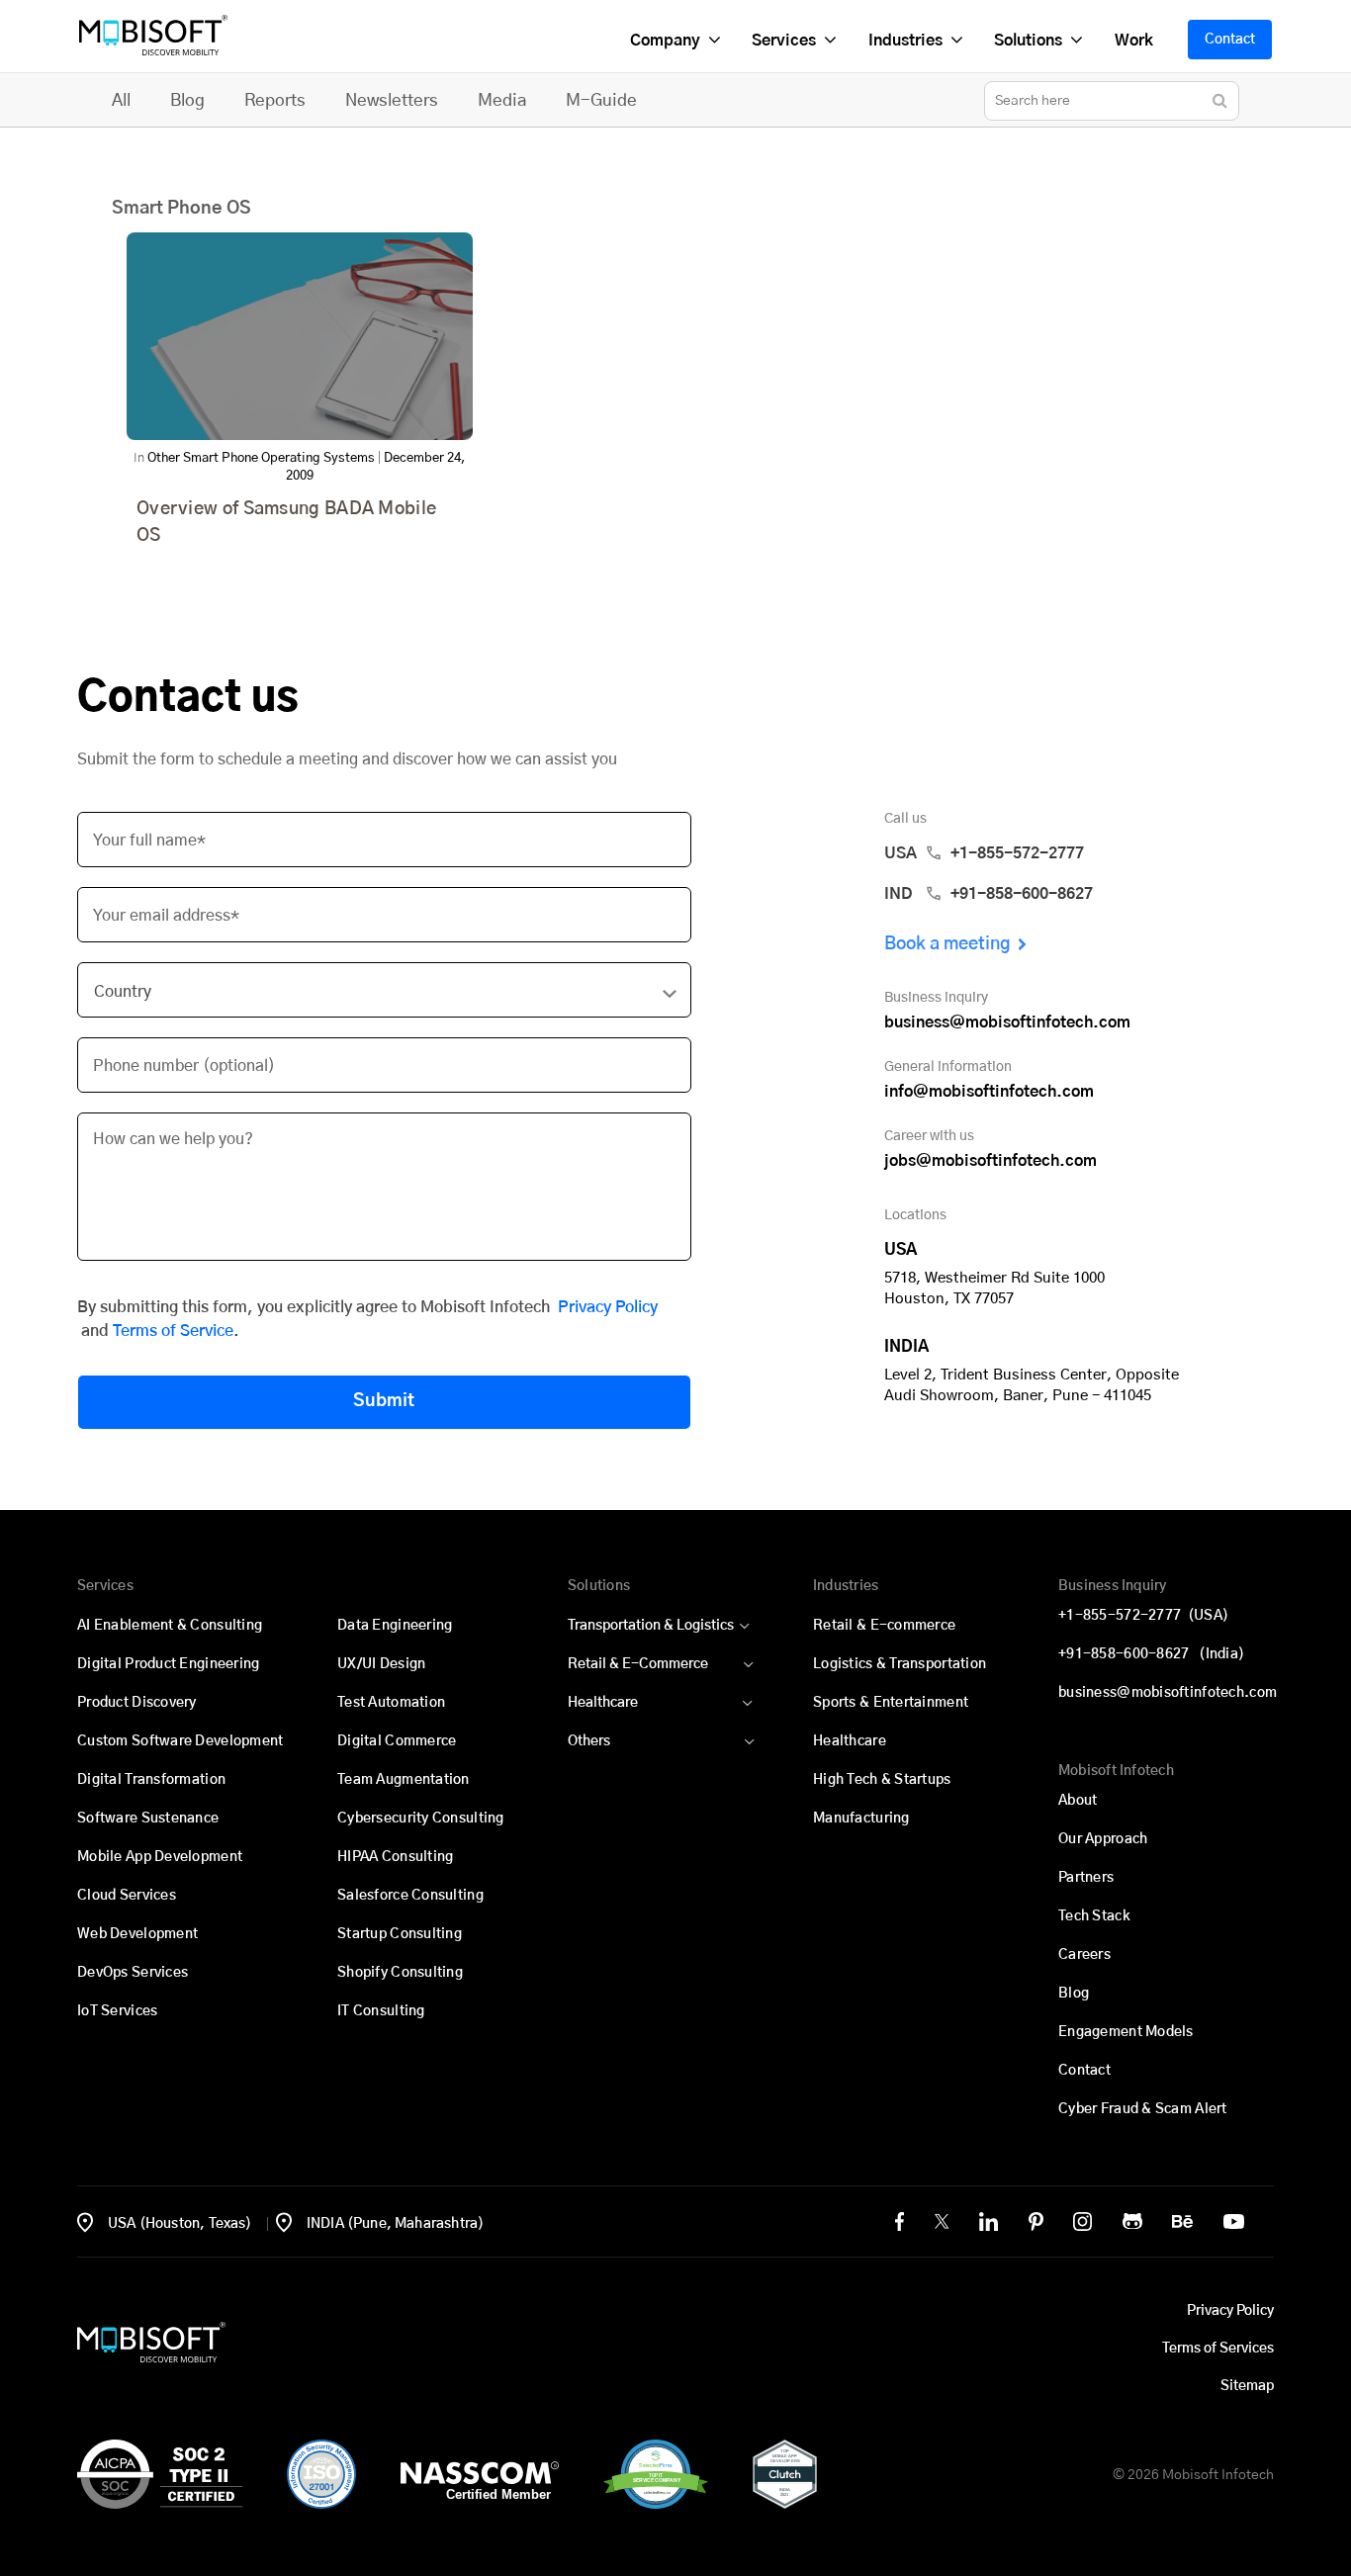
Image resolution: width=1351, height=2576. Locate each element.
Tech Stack (1094, 1916)
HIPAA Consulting (395, 1857)
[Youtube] (1234, 2221)
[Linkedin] (989, 2221)
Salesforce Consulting (410, 1896)
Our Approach (1103, 1839)
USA (984, 853)
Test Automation (391, 1703)
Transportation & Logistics (651, 1626)
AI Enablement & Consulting (170, 1626)
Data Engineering (395, 1626)
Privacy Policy (608, 1307)
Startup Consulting (400, 1934)
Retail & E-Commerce (638, 1664)
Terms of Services (1218, 2349)
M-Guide (601, 100)
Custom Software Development (180, 1741)
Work (1133, 41)
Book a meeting (947, 944)
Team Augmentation (404, 1780)
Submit (384, 1401)
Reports (275, 100)
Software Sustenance (148, 1819)
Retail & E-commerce (884, 1626)
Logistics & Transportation (900, 1664)
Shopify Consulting (400, 1973)
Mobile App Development (160, 1857)
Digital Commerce (397, 1741)
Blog (187, 100)
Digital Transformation (151, 1780)
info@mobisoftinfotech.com (989, 1092)
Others (589, 1741)
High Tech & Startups (882, 1780)
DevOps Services (133, 1973)
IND (989, 894)
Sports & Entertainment (891, 1703)
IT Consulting (381, 2011)
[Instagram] (1082, 2221)
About (1078, 1801)
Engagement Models (1126, 2032)
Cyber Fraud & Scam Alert (1143, 2109)
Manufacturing (861, 1819)
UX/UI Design (381, 1664)
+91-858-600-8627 (1151, 1654)
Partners (1086, 1878)
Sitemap (1247, 2386)
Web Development (137, 1934)
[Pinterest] (1036, 2221)
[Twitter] (942, 2221)
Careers (1084, 1955)
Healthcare (603, 1703)
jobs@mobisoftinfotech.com (991, 1161)
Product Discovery (137, 1703)
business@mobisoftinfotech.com (1007, 1022)
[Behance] (1182, 2221)
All (121, 100)
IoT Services (117, 2011)
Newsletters (392, 100)
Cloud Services (127, 1896)
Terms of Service (173, 1331)
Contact (1230, 40)
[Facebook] (900, 2221)
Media (502, 100)
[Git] (1132, 2221)
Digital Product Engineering (169, 1664)
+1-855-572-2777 (1143, 1616)
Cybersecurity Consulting (421, 1819)
